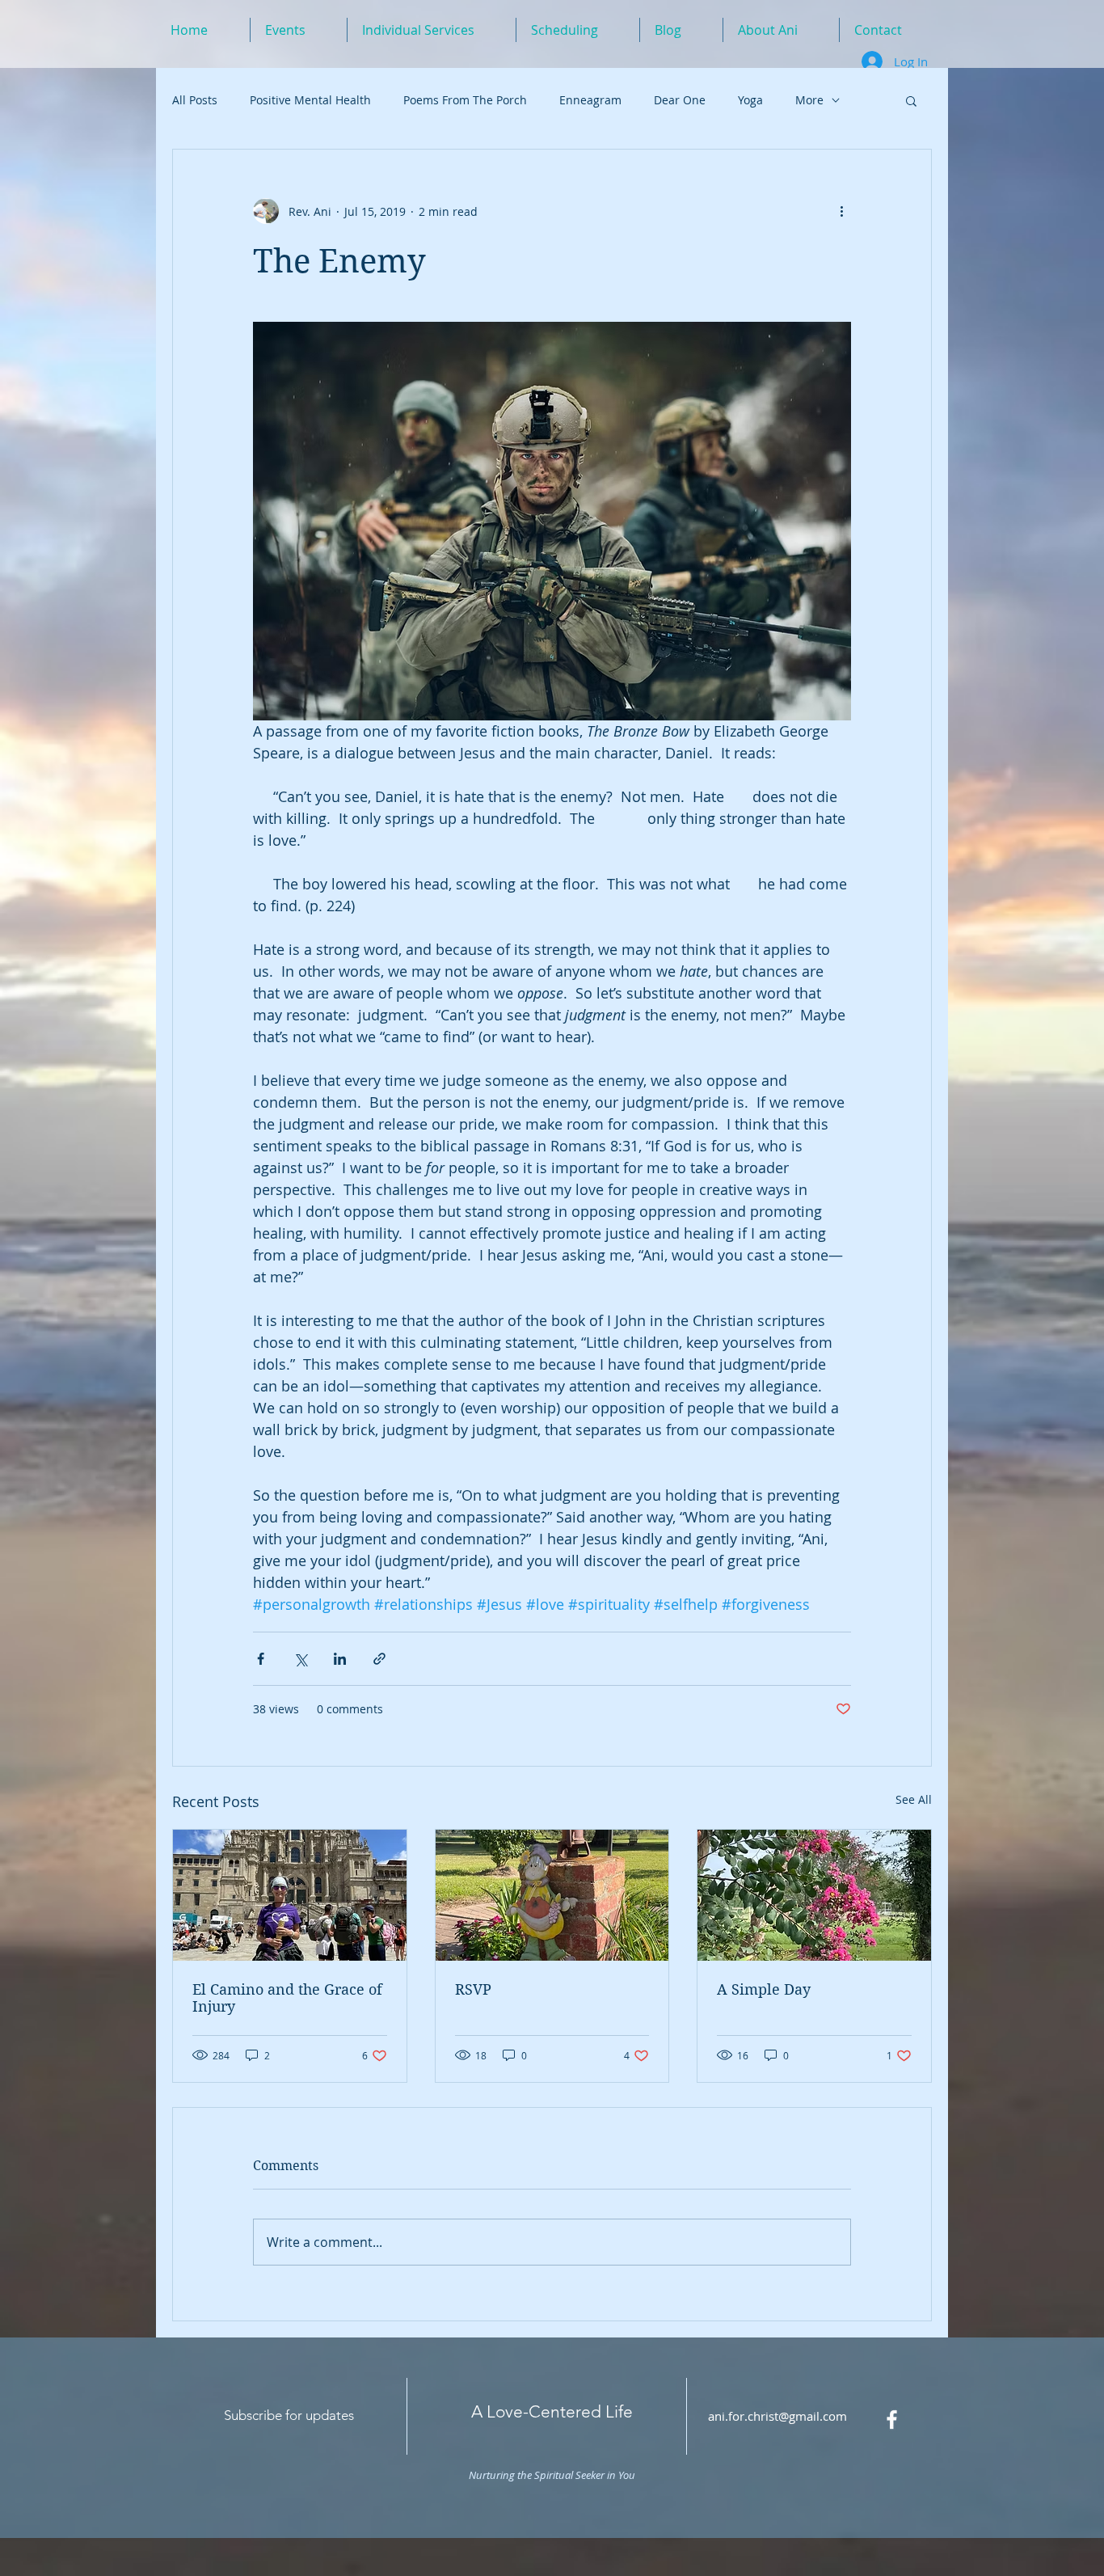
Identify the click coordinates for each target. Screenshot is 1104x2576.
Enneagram (590, 100)
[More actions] (841, 211)
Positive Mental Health (310, 100)
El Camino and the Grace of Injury (287, 1998)
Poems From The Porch (465, 100)
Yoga (750, 100)
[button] (911, 100)
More (809, 100)
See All (914, 1799)
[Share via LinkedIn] (340, 1659)
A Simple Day (764, 1989)
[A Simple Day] (814, 1895)
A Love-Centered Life (552, 2411)
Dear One (680, 100)
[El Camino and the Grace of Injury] (290, 1895)
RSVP (473, 1989)
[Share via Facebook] (261, 1659)
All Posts (195, 100)
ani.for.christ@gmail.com (777, 2416)
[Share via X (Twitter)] (300, 1659)
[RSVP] (552, 1895)
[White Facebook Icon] (892, 2420)
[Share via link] (379, 1659)
